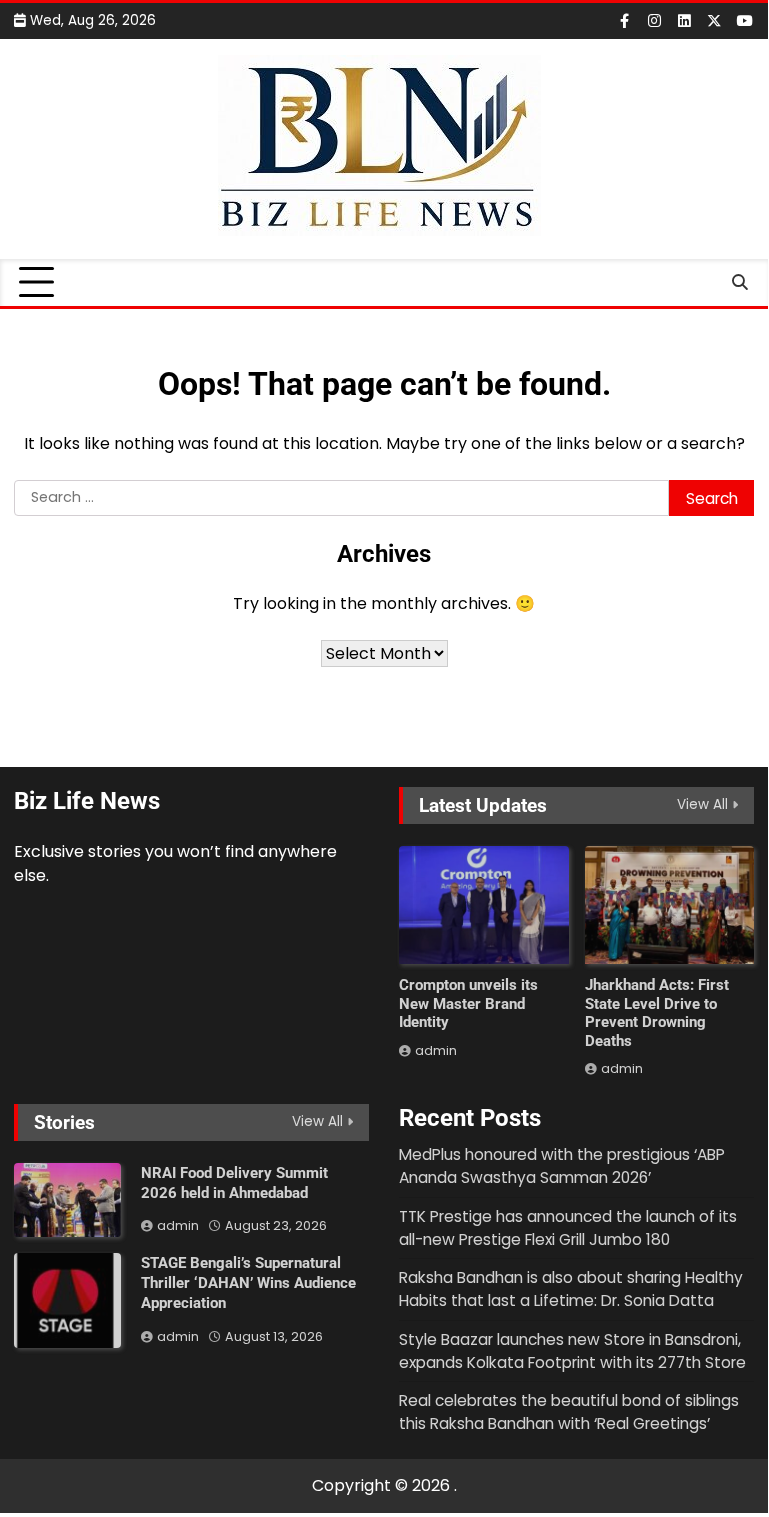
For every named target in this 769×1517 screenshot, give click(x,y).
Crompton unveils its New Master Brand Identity (468, 1003)
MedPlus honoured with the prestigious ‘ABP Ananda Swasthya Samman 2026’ (562, 1166)
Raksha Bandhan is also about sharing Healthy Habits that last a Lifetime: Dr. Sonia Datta (571, 1289)
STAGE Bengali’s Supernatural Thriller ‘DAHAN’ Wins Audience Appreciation (248, 1283)
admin (436, 1050)
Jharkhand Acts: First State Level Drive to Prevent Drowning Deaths (657, 1013)
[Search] (739, 283)
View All (702, 804)
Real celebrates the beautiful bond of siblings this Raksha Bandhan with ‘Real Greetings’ (569, 1412)
